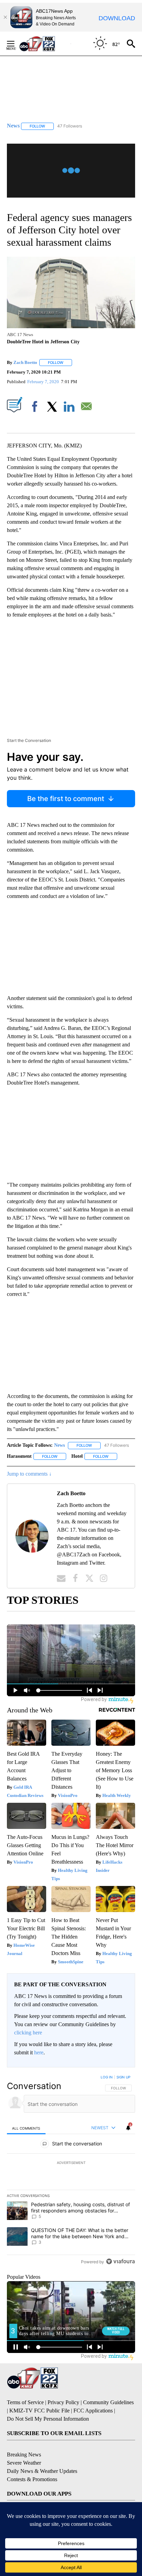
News (59, 1445)
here (39, 2052)
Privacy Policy (63, 2402)
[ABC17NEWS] (45, 43)
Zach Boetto (25, 362)
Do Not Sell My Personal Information (48, 2419)
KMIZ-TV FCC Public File (39, 2411)
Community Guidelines (108, 2402)
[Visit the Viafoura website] (120, 2261)
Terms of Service (25, 2402)
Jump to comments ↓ (29, 1474)
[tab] (26, 2128)
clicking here (28, 2033)
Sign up (123, 2077)
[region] (71, 2171)
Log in (107, 2077)
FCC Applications (93, 2411)
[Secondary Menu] (16, 44)
